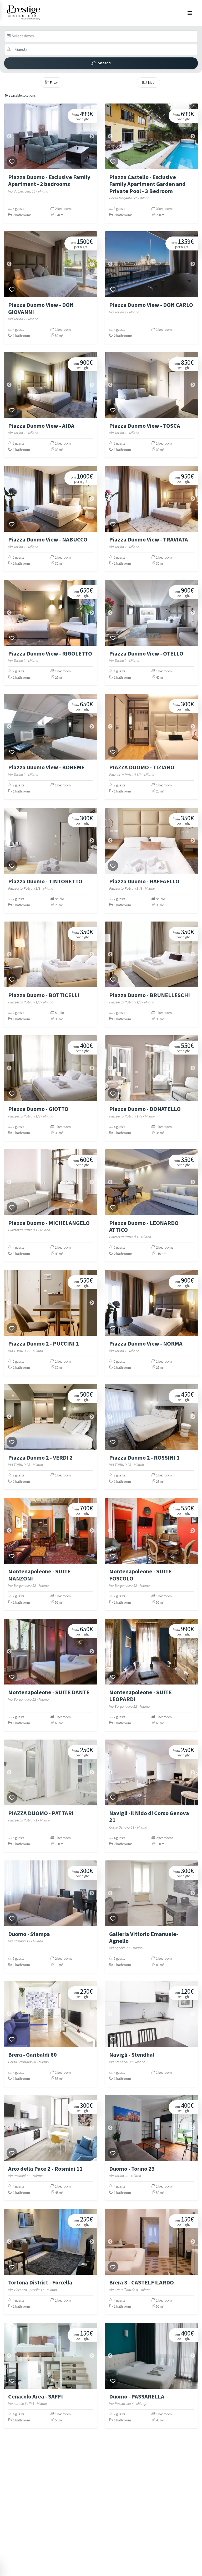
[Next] (92, 136)
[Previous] (9, 136)
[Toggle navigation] (190, 13)
